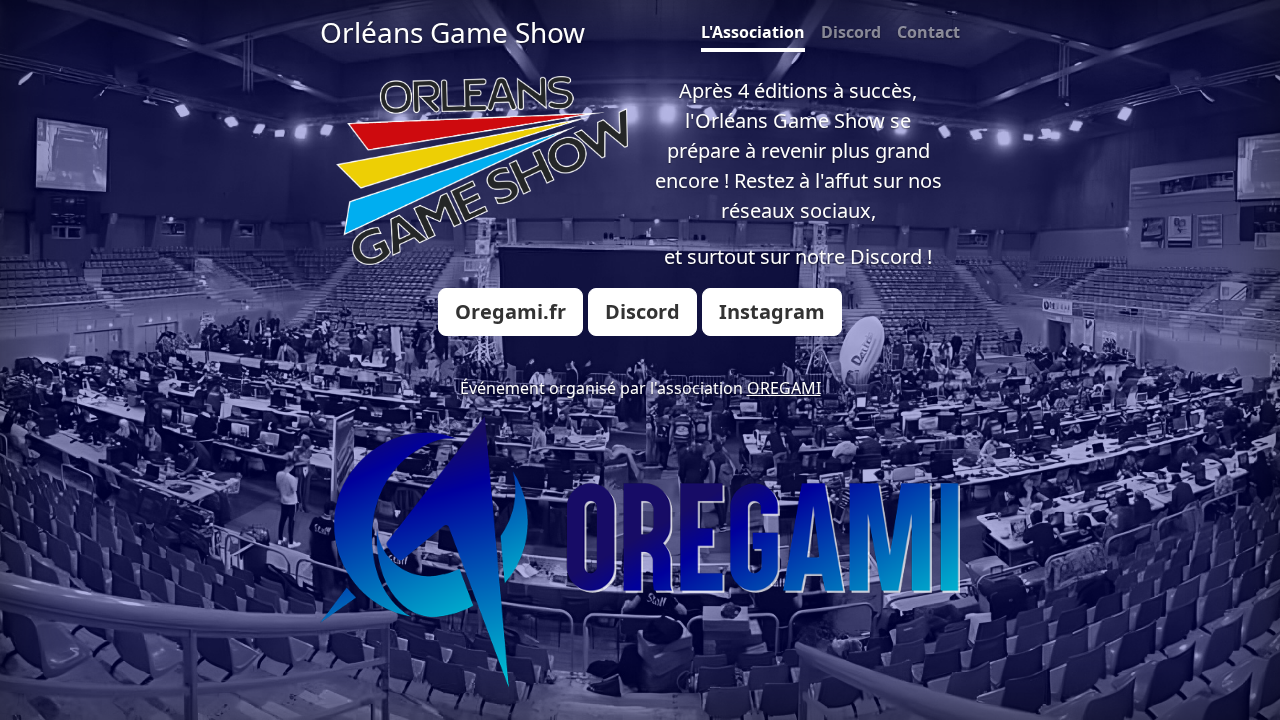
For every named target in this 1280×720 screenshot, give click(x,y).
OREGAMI (784, 388)
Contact (928, 32)
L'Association (753, 32)
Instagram (772, 311)
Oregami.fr (510, 311)
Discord (851, 32)
